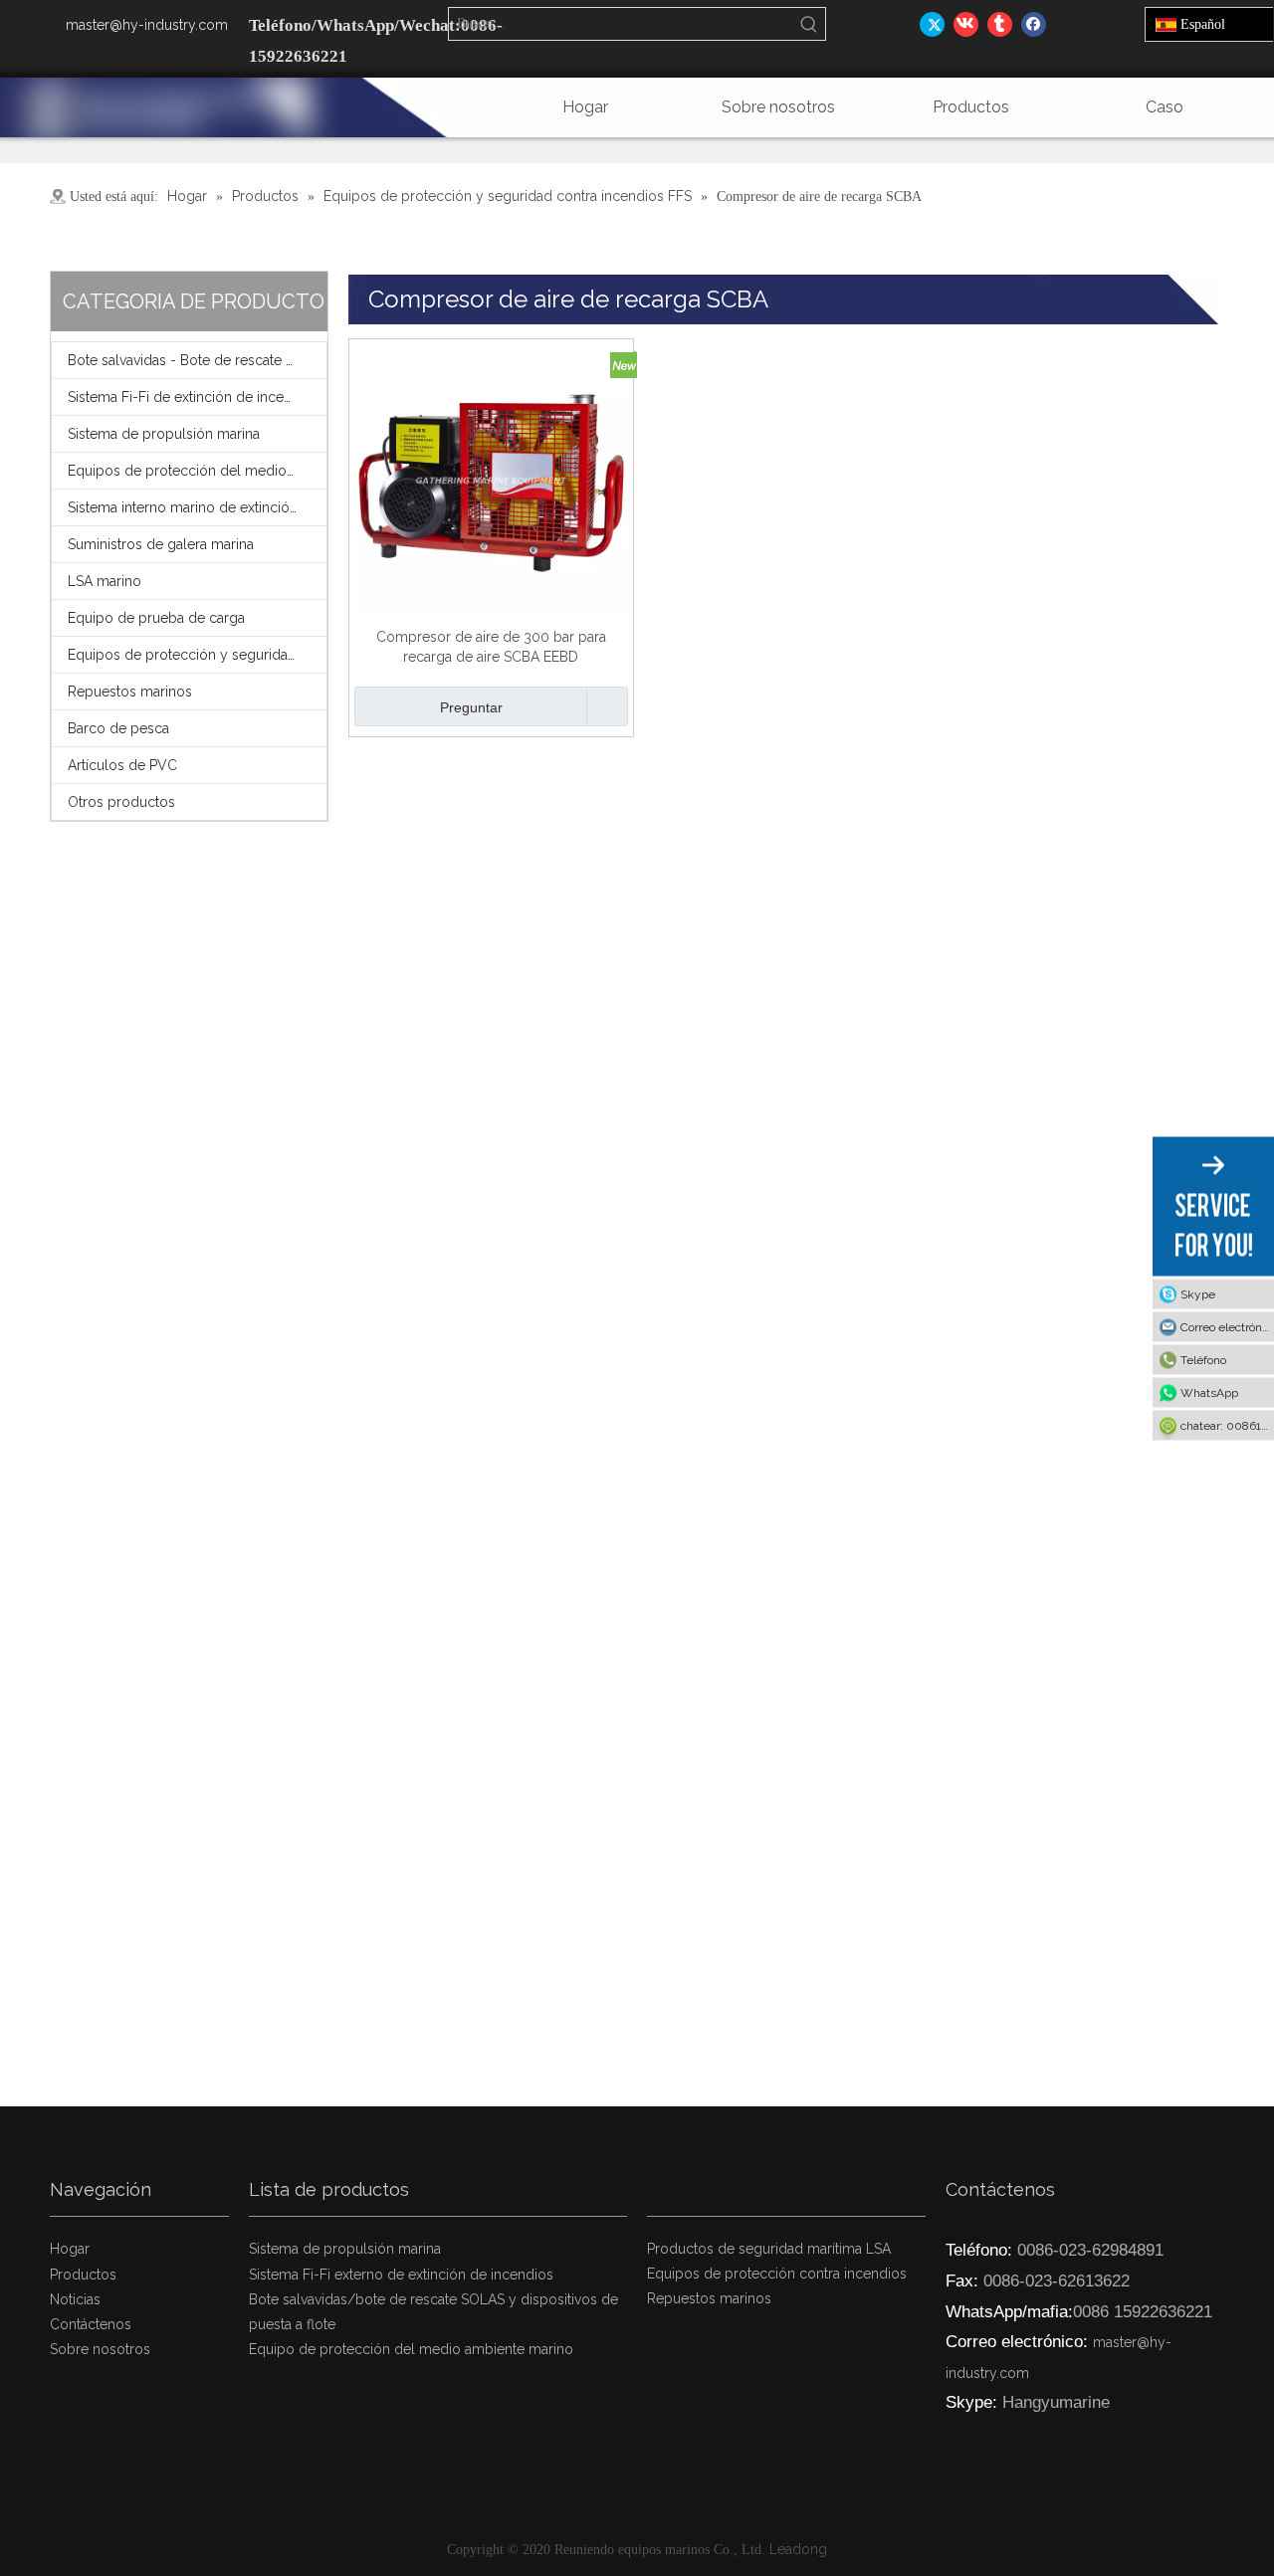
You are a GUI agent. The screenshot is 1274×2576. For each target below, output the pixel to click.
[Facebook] (1034, 24)
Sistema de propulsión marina (164, 434)
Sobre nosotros (100, 2349)
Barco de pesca (118, 728)
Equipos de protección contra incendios (777, 2274)
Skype (1198, 1293)
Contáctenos (91, 2324)
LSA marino (105, 581)
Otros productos (121, 802)
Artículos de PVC (122, 765)
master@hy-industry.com (147, 25)
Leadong (798, 2549)
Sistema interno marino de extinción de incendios (197, 507)
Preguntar (471, 707)
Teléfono (1203, 1359)
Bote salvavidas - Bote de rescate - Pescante (197, 360)
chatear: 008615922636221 (1227, 1425)
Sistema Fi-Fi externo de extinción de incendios (401, 2275)
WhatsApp (1209, 1392)
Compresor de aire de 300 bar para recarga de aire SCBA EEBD (491, 647)
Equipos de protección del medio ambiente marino (197, 471)
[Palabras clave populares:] (809, 24)
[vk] (966, 24)
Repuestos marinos (130, 692)
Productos (83, 2275)
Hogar (70, 2249)
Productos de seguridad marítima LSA (769, 2249)
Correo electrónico (1227, 1326)
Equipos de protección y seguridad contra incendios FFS (197, 655)
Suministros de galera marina (161, 544)
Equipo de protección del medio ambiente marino (411, 2349)
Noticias (75, 2299)
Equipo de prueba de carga (156, 618)
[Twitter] (932, 24)
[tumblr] (1000, 24)
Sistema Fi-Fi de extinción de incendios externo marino (197, 397)
